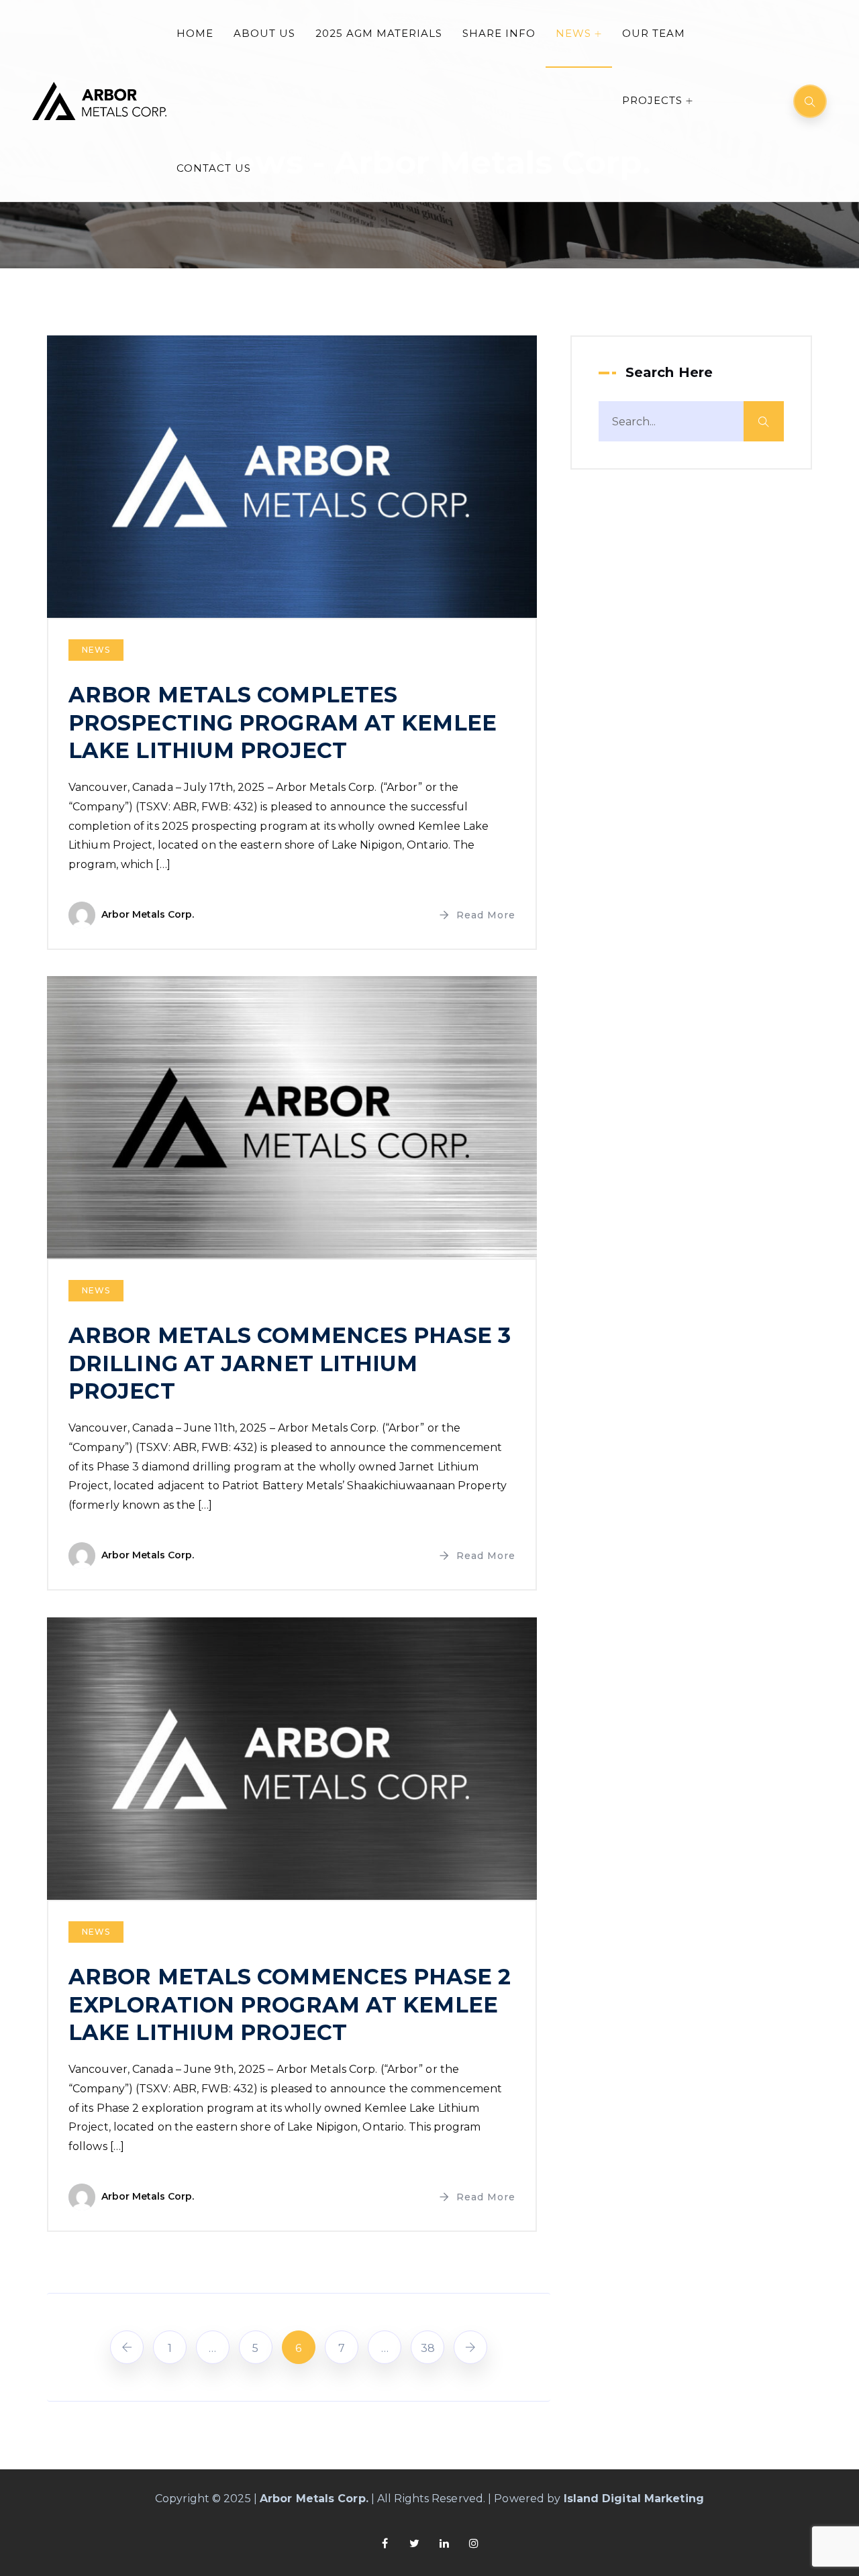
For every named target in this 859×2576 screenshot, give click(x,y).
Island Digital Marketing (634, 2499)
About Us (264, 33)
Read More (486, 915)
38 (428, 2348)
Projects (652, 100)
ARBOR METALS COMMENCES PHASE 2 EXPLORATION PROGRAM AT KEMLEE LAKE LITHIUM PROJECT (290, 2004)
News (573, 33)
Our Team (654, 33)
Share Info (499, 33)
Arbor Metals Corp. (148, 914)
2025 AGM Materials (379, 33)
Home (195, 33)
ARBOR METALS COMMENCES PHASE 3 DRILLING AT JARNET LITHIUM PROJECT (290, 1363)
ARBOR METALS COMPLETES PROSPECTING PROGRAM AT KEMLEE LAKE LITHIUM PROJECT (283, 722)
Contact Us (214, 168)
